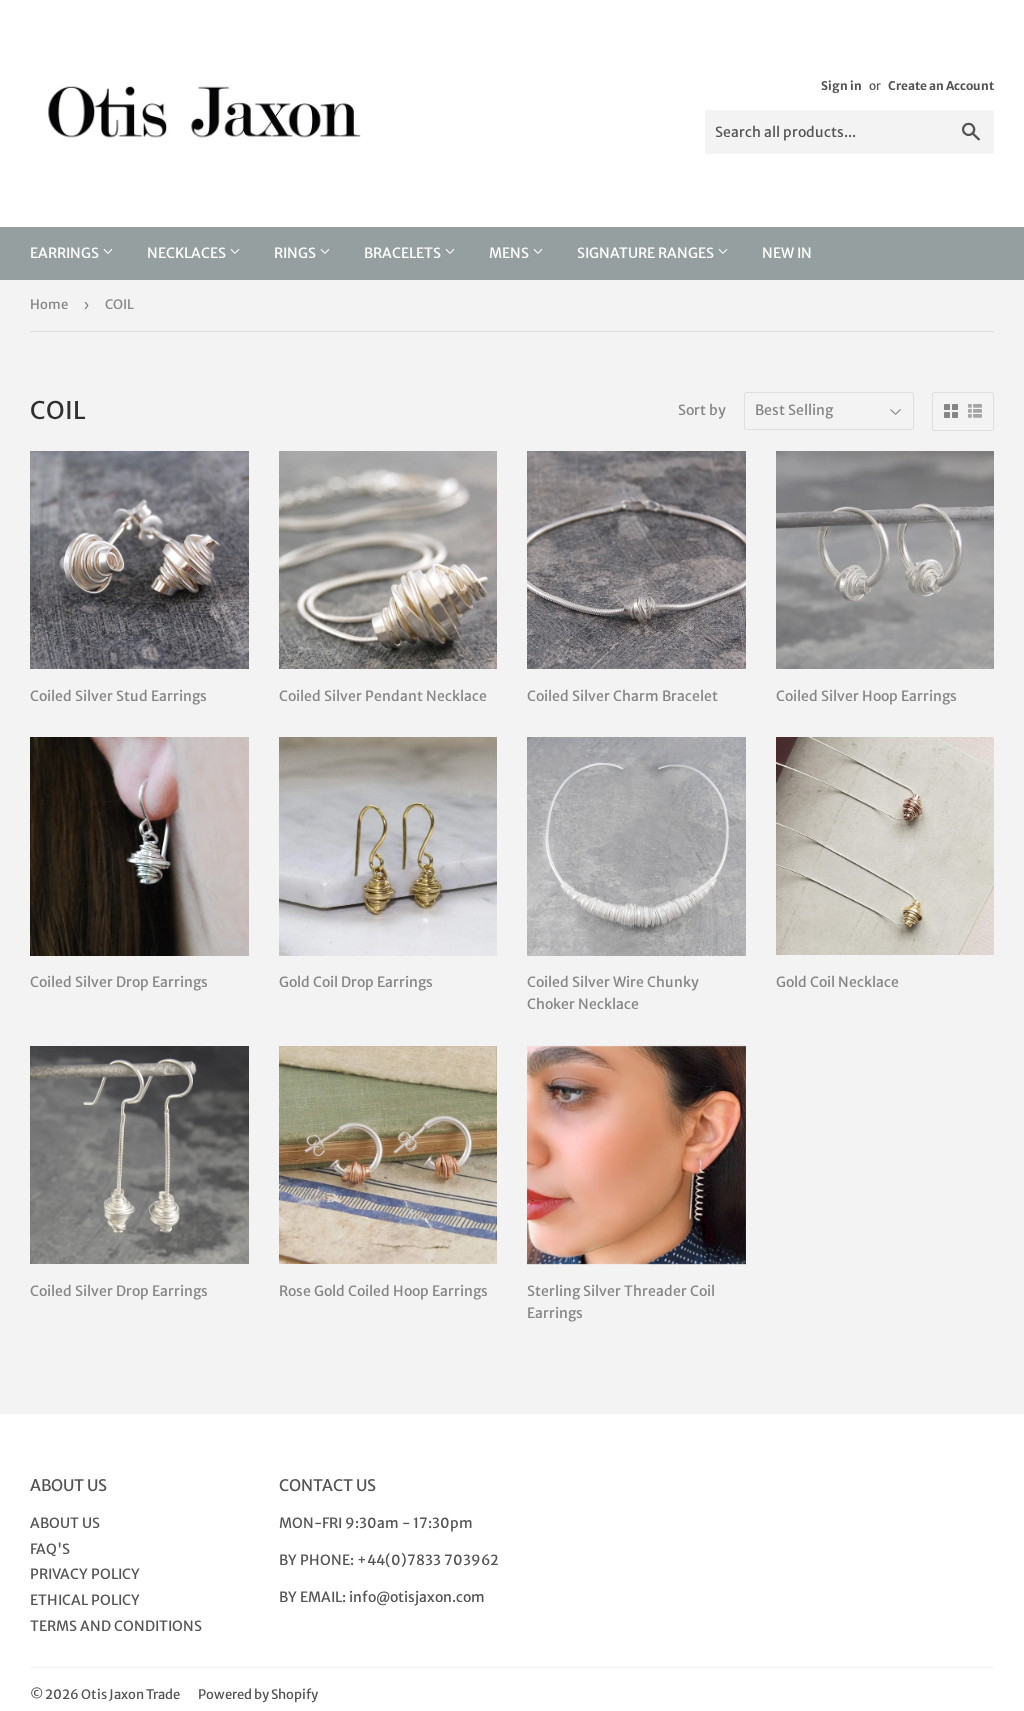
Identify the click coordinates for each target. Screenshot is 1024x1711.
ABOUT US (65, 1523)
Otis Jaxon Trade (130, 1694)
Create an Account (941, 85)
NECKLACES (188, 253)
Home (49, 304)
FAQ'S (50, 1549)
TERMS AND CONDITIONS (116, 1626)
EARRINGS (66, 253)
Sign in (841, 85)
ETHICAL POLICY (85, 1600)
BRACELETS (404, 253)
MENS (510, 253)
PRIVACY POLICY (85, 1574)
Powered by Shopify (258, 1694)
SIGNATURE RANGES (647, 253)
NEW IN (787, 253)
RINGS (296, 253)
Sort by (702, 410)
